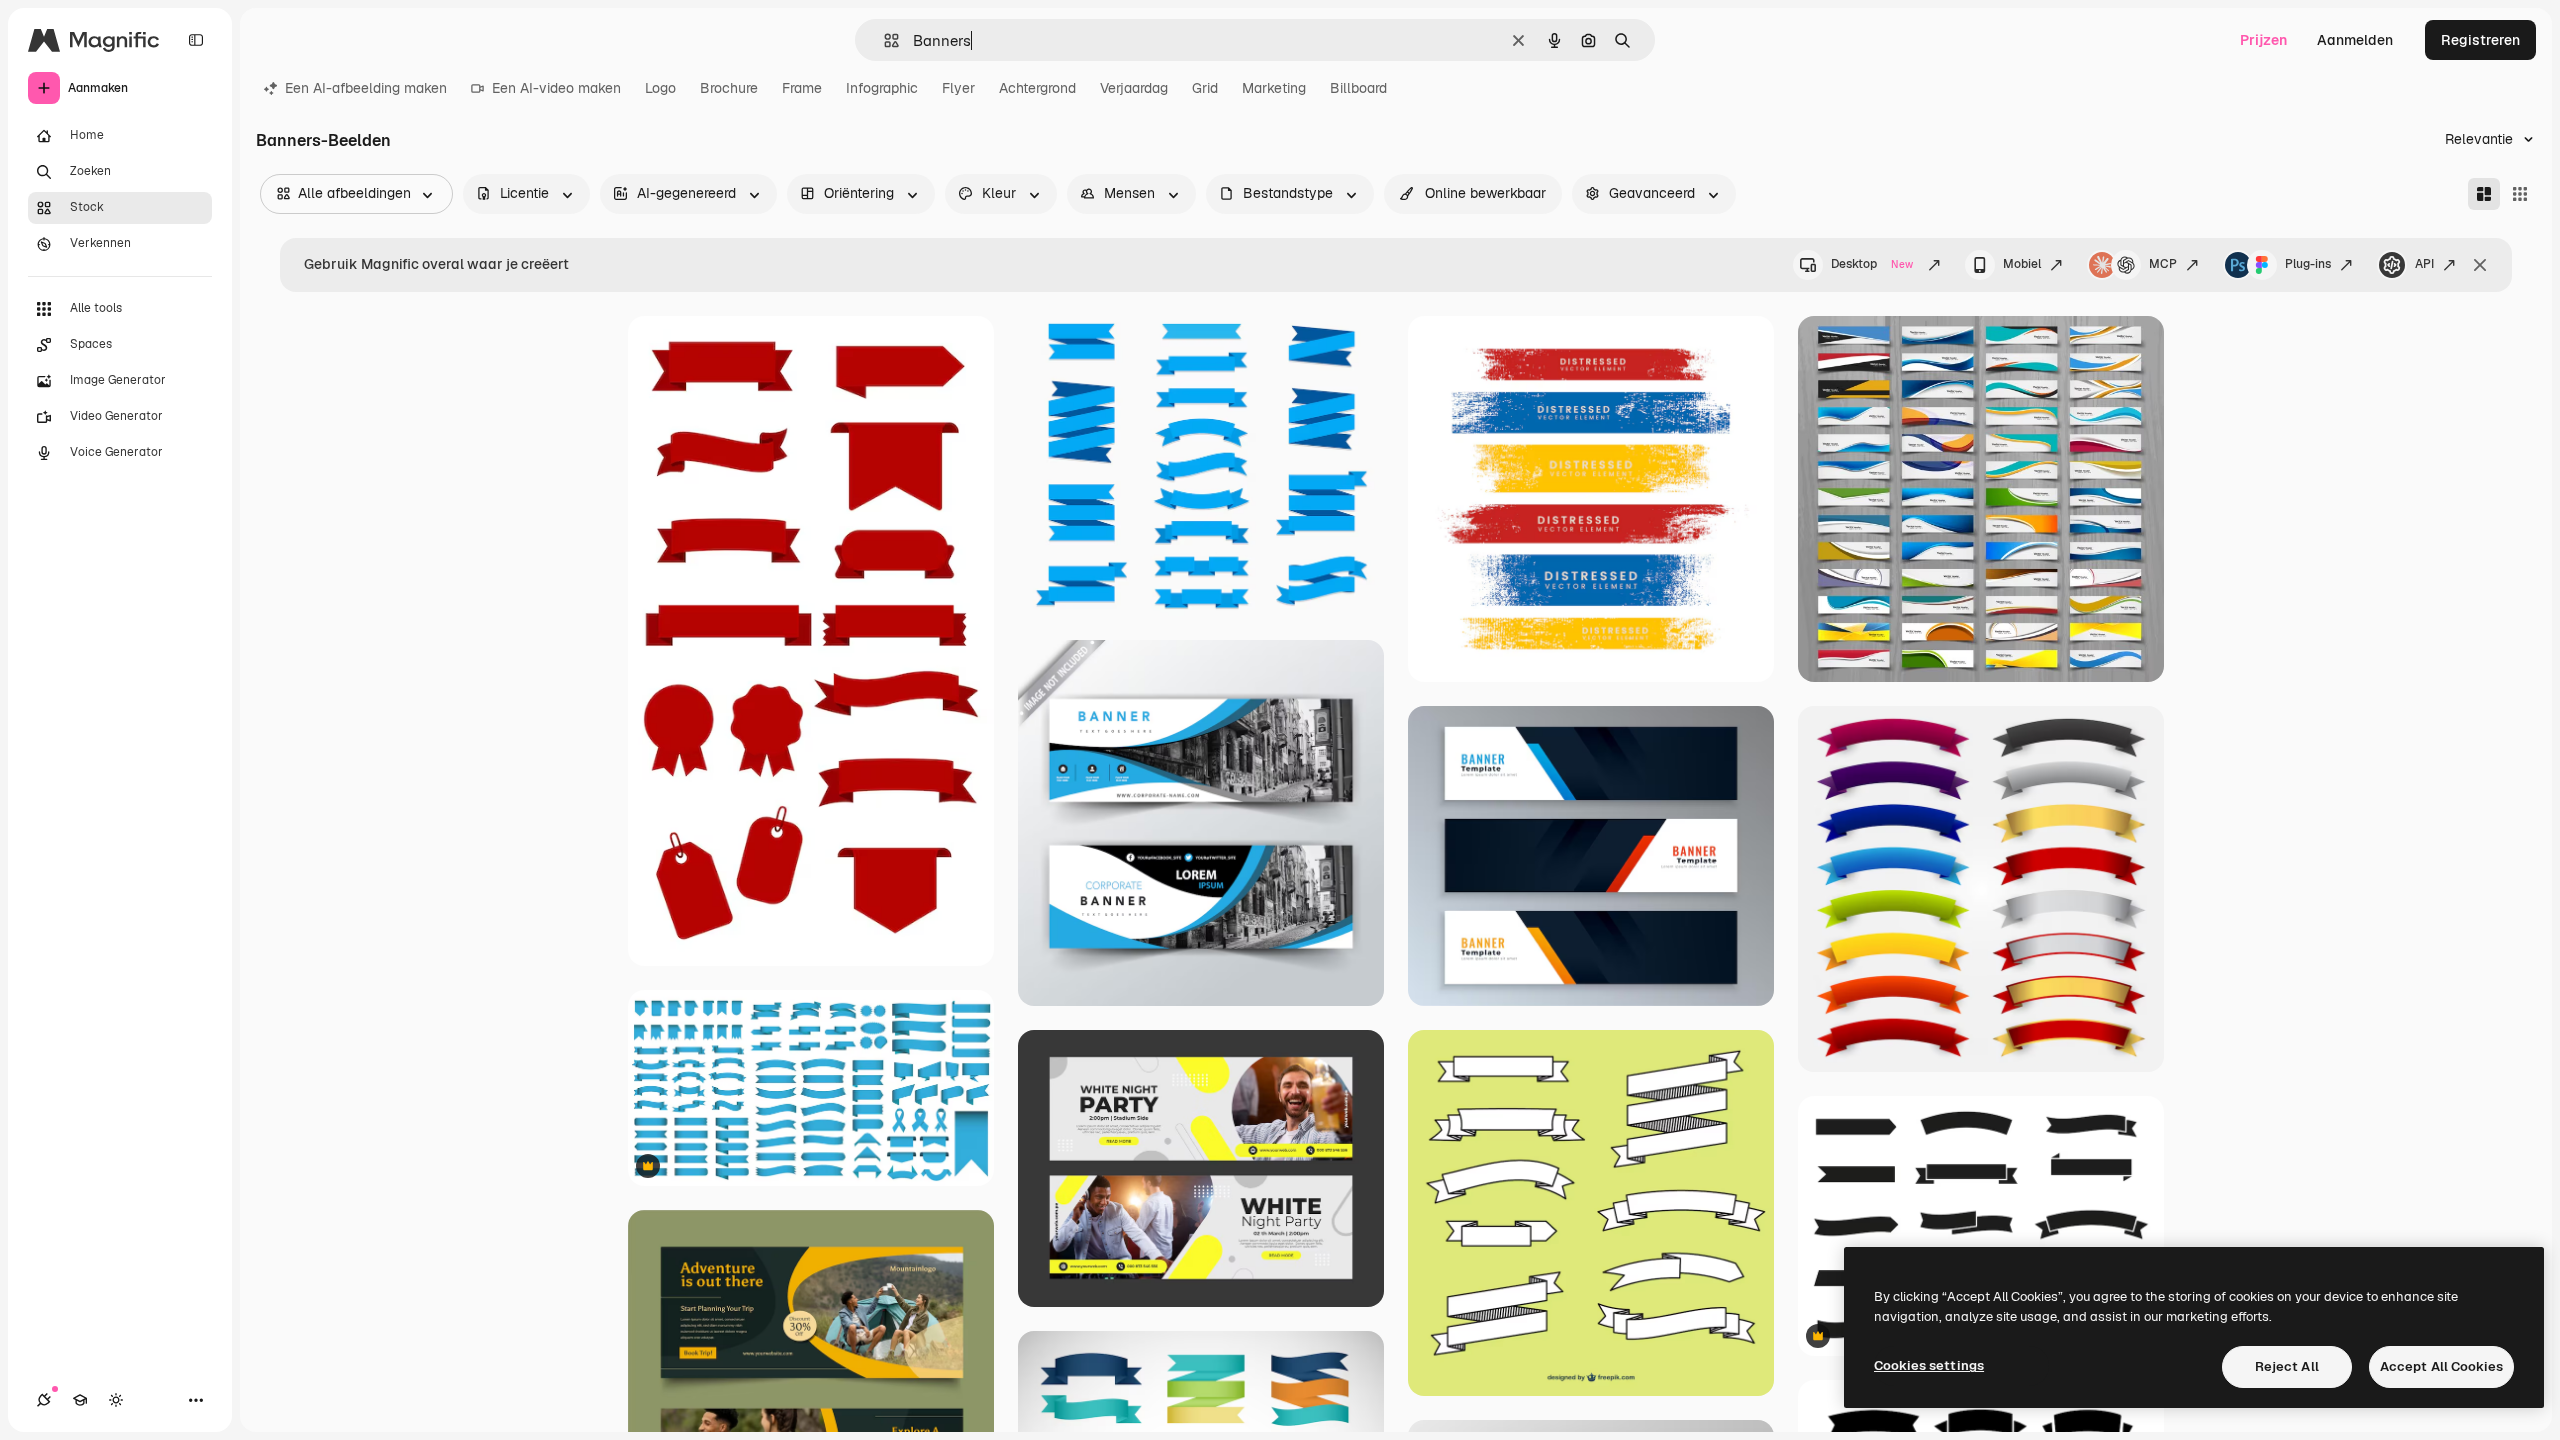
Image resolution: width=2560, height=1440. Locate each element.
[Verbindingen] (44, 1400)
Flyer (958, 88)
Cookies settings (1929, 1365)
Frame (802, 88)
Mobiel (2022, 264)
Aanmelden (2355, 40)
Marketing (1274, 88)
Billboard (1358, 88)
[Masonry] (2484, 194)
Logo (660, 88)
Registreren (2480, 40)
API (2424, 264)
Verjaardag (1134, 88)
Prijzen (2263, 40)
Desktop (1872, 264)
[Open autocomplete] (883, 40)
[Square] (2520, 194)
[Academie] (80, 1400)
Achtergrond (1037, 88)
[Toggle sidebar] (196, 40)
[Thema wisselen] (116, 1400)
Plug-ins (2308, 264)
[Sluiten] (2480, 265)
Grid (1205, 88)
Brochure (729, 88)
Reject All (2287, 1366)
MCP (2163, 264)
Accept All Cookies (2441, 1366)
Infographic (882, 88)
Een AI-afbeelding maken (366, 88)
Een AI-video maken (556, 88)
